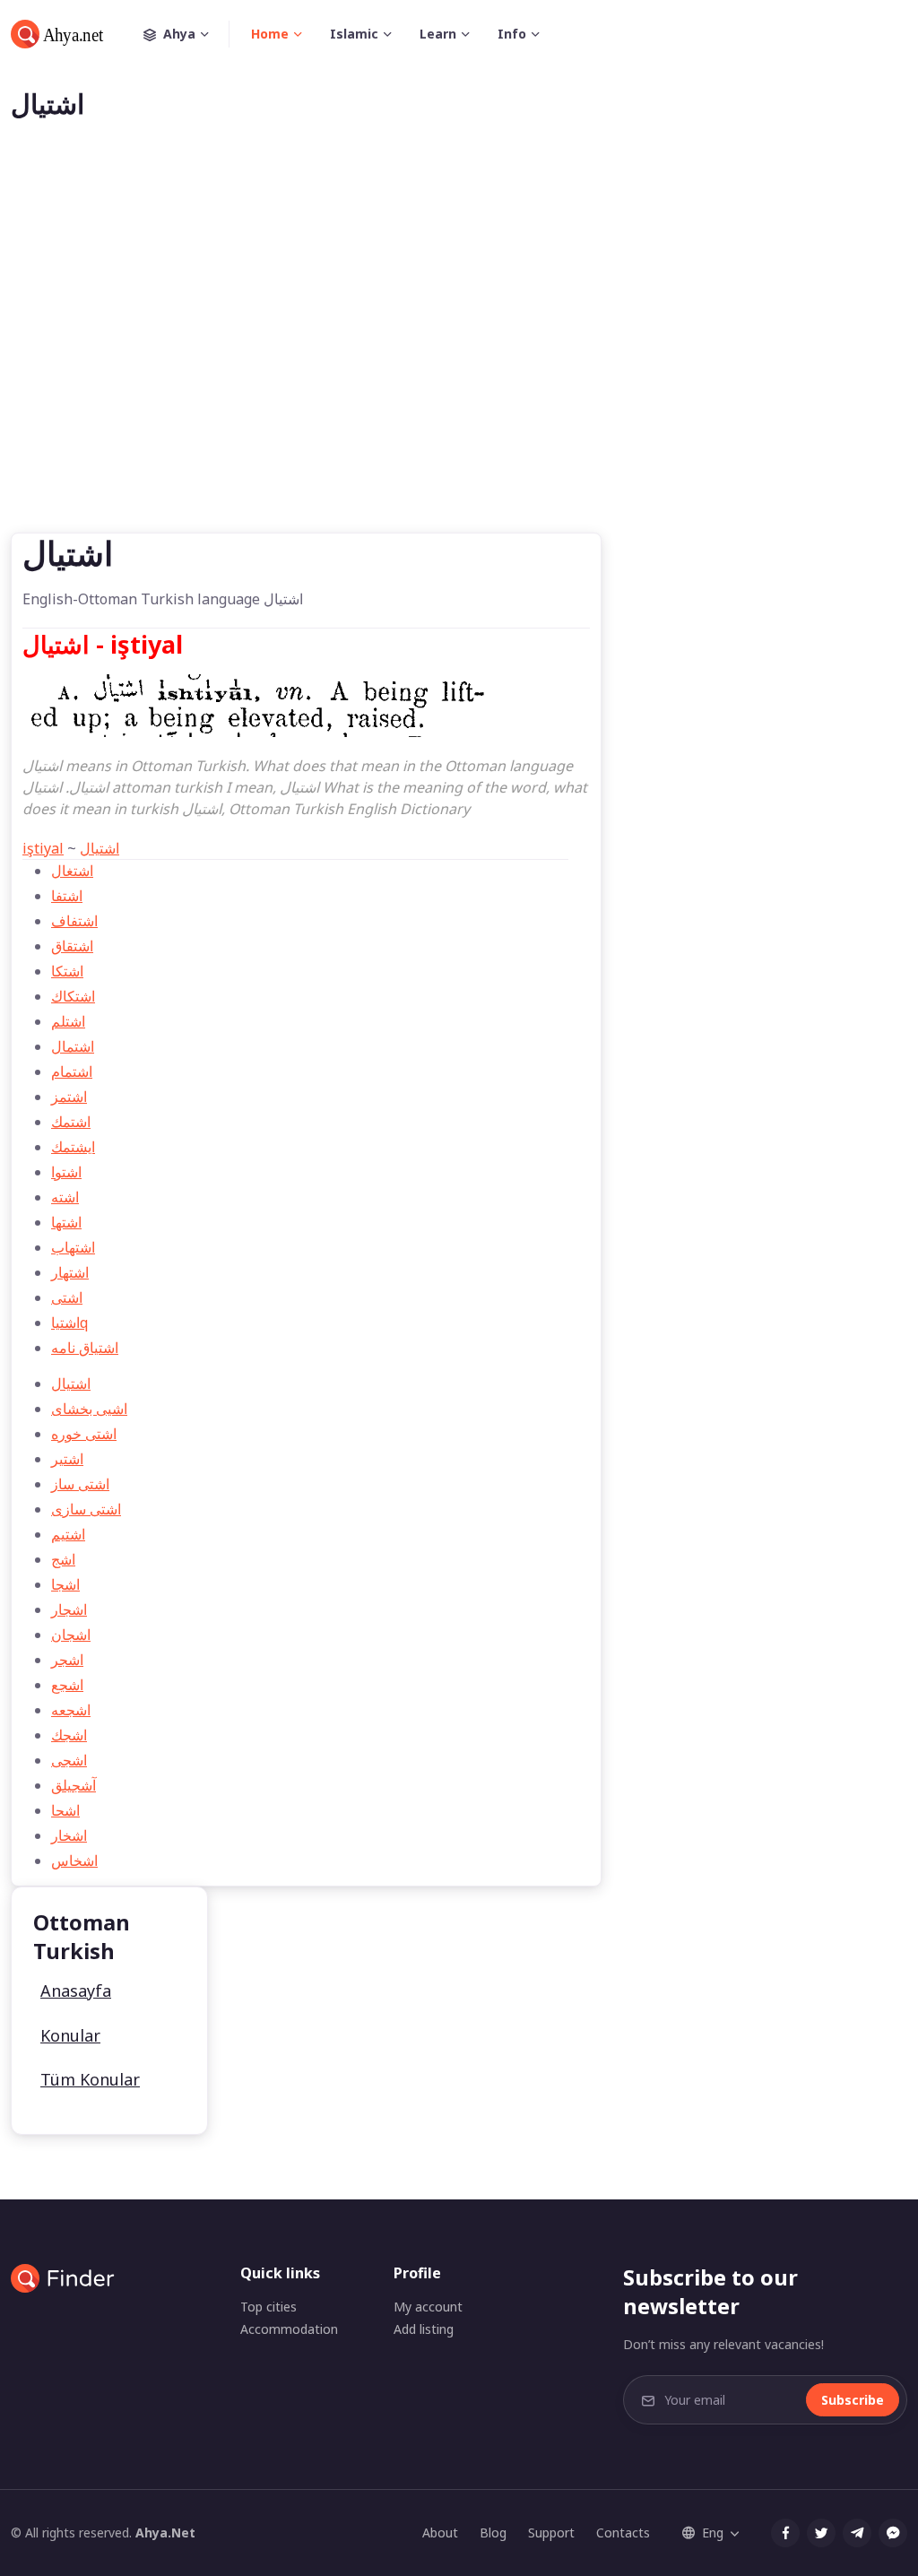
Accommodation (289, 2329)
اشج (63, 1559)
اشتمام (72, 1071)
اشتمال (73, 1046)
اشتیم (68, 1534)
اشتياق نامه (85, 1348)
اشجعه (71, 1710)
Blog (493, 2533)
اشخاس (74, 1860)
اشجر (67, 1660)
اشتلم (68, 1021)
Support (551, 2533)
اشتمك (71, 1122)
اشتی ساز (80, 1484)
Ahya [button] (179, 34)
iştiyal (43, 848)
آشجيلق (74, 1785)
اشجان (71, 1635)
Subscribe (853, 2400)
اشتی (67, 1297)
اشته (65, 1197)
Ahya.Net (165, 2533)
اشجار (69, 1609)
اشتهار (70, 1272)
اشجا (65, 1584)
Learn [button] (438, 34)
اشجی (69, 1760)
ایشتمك (73, 1147)
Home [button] (270, 34)
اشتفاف (74, 921)
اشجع (67, 1685)
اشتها (66, 1222)
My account (428, 2307)
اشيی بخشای (89, 1409)
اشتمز (69, 1097)
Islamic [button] (354, 34)
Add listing (424, 2329)
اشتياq (69, 1323)
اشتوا (66, 1172)
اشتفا (67, 896)
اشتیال (100, 848)
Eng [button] (713, 2533)
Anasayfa (76, 1991)
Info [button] (512, 34)
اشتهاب (73, 1247)
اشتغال (72, 871)
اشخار (69, 1835)
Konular (70, 2035)
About (440, 2533)
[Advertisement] (459, 355)
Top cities (268, 2307)
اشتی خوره (84, 1434)
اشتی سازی (86, 1509)
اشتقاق (72, 946)
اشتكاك (73, 996)
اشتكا (67, 971)
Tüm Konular (90, 2079)
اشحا (65, 1810)
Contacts (623, 2533)
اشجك (69, 1735)
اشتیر (67, 1459)
